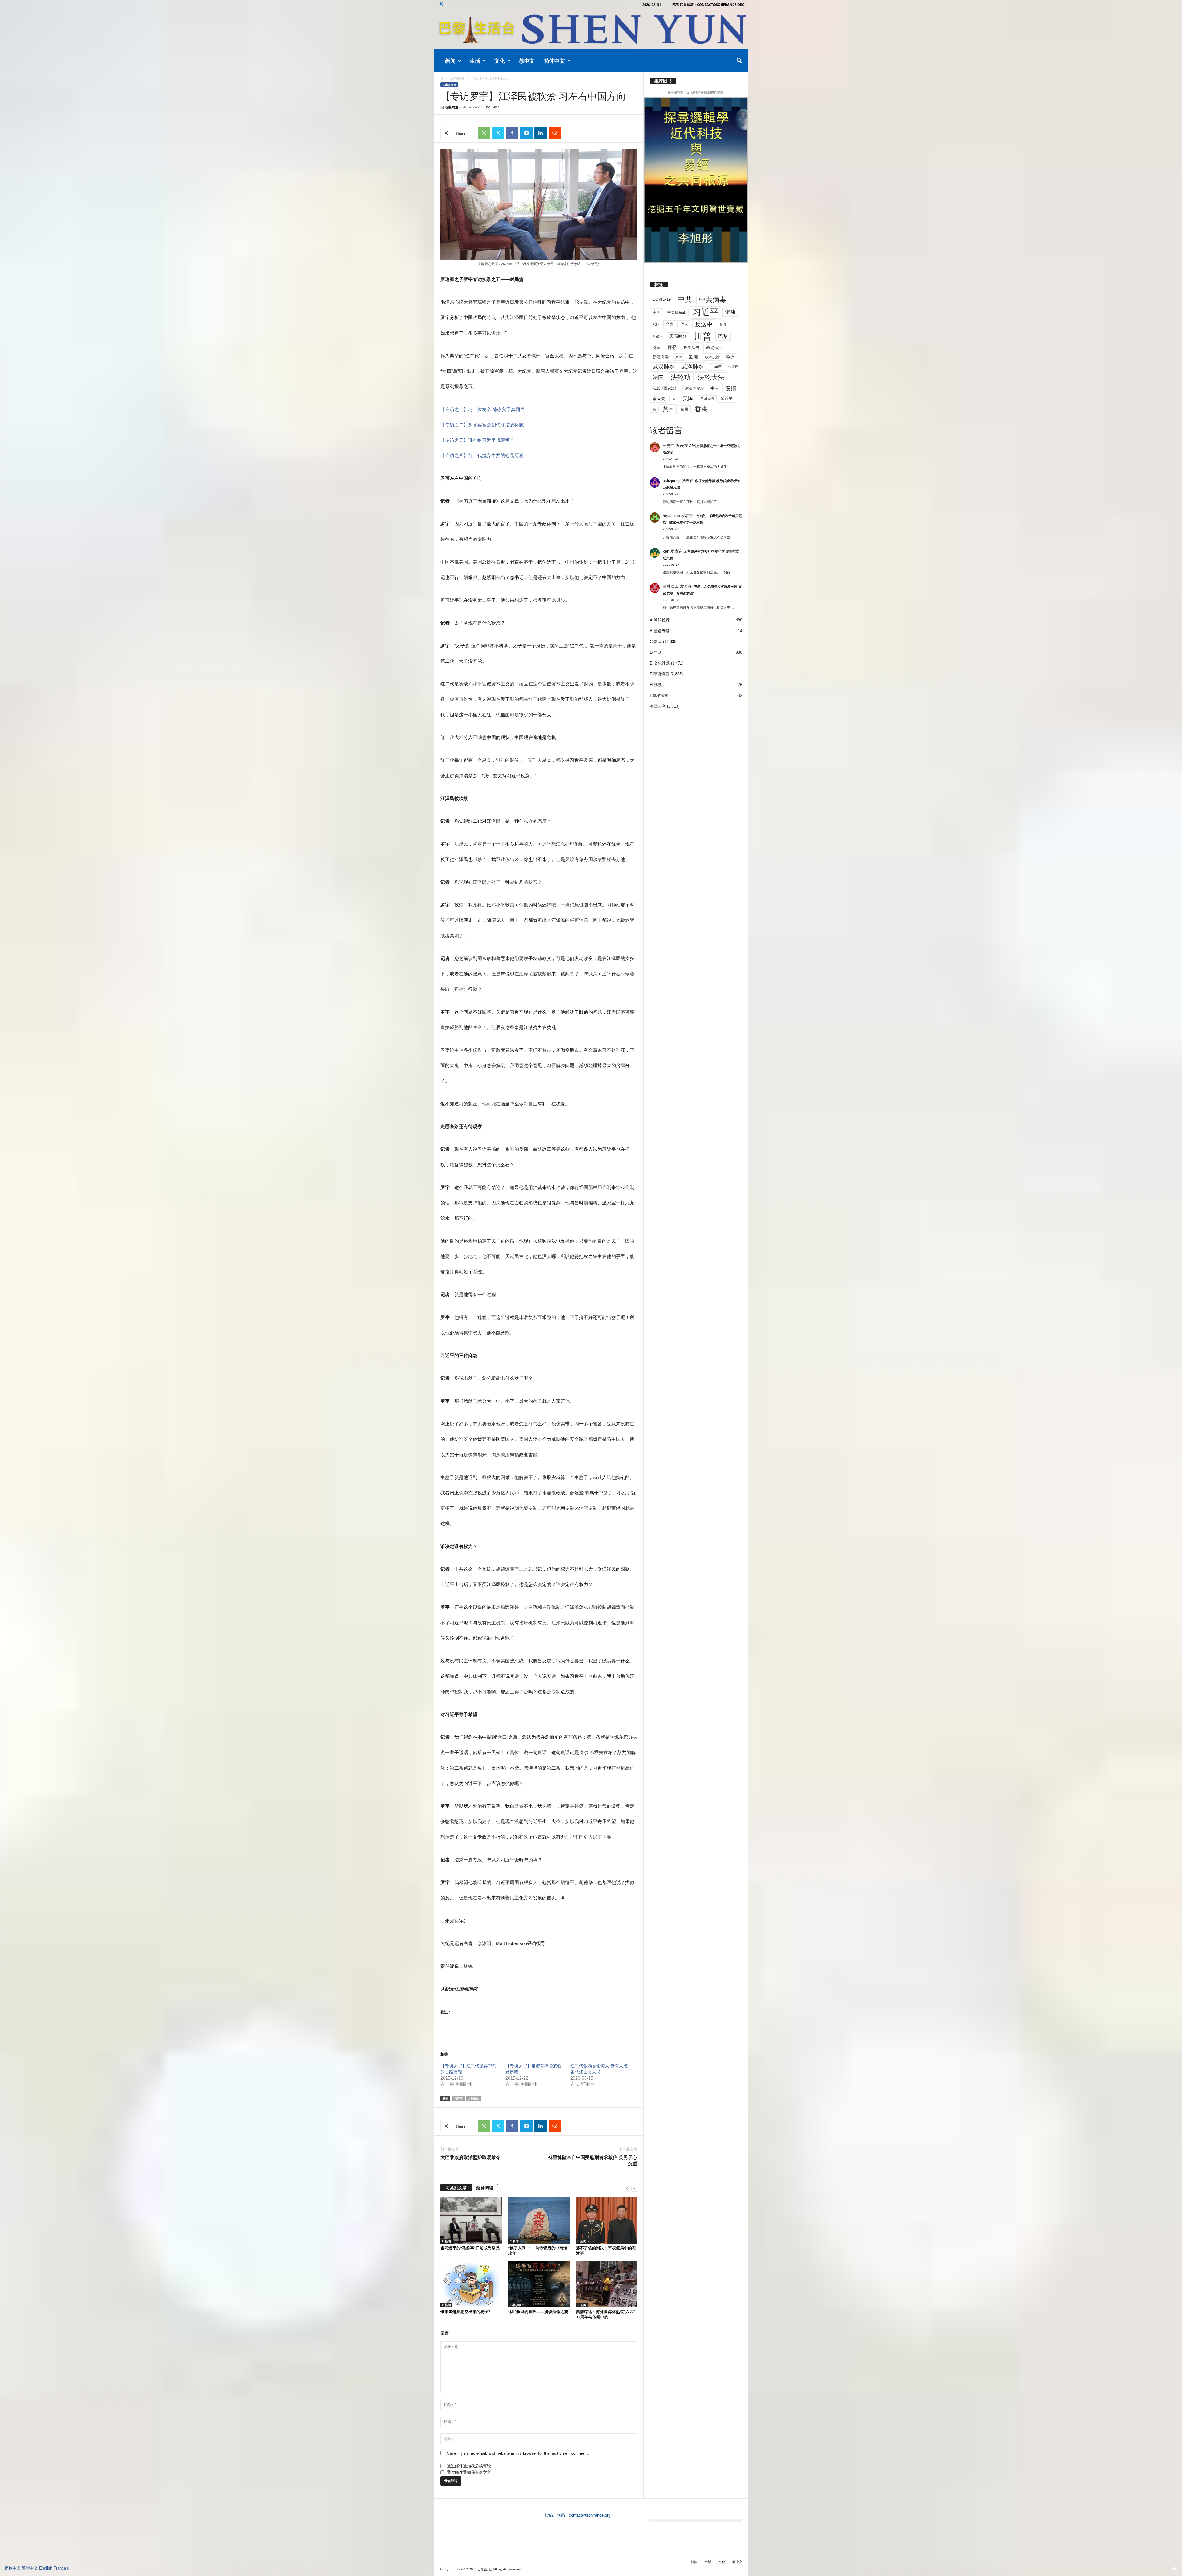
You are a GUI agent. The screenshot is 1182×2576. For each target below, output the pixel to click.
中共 (685, 299)
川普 (702, 336)
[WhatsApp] (484, 133)
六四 (656, 324)
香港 (701, 409)
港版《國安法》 (665, 388)
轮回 (684, 409)
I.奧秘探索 (659, 695)
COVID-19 (662, 299)
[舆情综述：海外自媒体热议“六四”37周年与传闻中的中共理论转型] (607, 2284)
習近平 (727, 398)
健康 (730, 312)
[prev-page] (627, 2188)
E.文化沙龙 (660, 663)
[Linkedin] (541, 133)
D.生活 (656, 652)
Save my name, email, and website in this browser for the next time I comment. (518, 2453)
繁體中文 (30, 2568)
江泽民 (733, 367)
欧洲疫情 (712, 357)
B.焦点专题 (660, 631)
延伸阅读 (485, 2188)
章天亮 (659, 399)
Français (61, 2568)
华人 (684, 324)
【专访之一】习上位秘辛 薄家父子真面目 (483, 409)
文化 (500, 61)
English (46, 2568)
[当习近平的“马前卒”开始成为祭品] (471, 2220)
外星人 (658, 336)
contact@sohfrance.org (590, 2515)
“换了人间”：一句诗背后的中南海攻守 (538, 2250)
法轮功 (681, 378)
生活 (475, 61)
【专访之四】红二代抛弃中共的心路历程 (482, 455)
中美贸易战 (677, 312)
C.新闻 (446, 2241)
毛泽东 (716, 367)
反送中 (704, 324)
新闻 (450, 61)
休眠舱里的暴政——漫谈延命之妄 (538, 2312)
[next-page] (634, 2188)
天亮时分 (678, 336)
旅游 (679, 357)
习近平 (458, 2098)
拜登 (672, 347)
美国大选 (707, 399)
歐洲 (730, 357)
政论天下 (715, 348)
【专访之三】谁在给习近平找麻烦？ (477, 440)
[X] (441, 4)
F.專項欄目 (457, 78)
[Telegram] (526, 133)
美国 (688, 398)
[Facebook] (512, 133)
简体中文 (554, 61)
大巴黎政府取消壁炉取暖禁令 (470, 2157)
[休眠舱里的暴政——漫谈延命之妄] (539, 2284)
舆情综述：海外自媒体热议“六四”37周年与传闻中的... (605, 2314)
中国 (657, 312)
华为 (670, 324)
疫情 (731, 388)
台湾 (723, 324)
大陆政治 (473, 2098)
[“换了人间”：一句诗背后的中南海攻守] (539, 2220)
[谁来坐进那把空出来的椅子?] (471, 2284)
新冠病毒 (661, 357)
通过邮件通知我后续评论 (469, 2466)
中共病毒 (713, 300)
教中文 (527, 61)
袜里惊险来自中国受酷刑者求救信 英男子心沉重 (593, 2160)
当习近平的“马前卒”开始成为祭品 (470, 2248)
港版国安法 (694, 388)
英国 (668, 409)
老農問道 (452, 107)
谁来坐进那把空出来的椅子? (465, 2312)
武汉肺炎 (664, 367)
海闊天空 (658, 706)
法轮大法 (711, 378)
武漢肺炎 (693, 367)
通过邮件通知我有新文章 (469, 2472)
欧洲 (694, 357)
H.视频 (656, 685)
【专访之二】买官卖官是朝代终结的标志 (482, 425)
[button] (739, 61)
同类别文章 (456, 2188)
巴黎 (723, 336)
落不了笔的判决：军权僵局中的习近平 (606, 2250)
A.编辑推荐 (660, 620)
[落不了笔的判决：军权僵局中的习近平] (607, 2220)
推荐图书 (663, 81)
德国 (657, 348)
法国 (658, 378)
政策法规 (691, 348)
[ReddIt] (555, 133)
